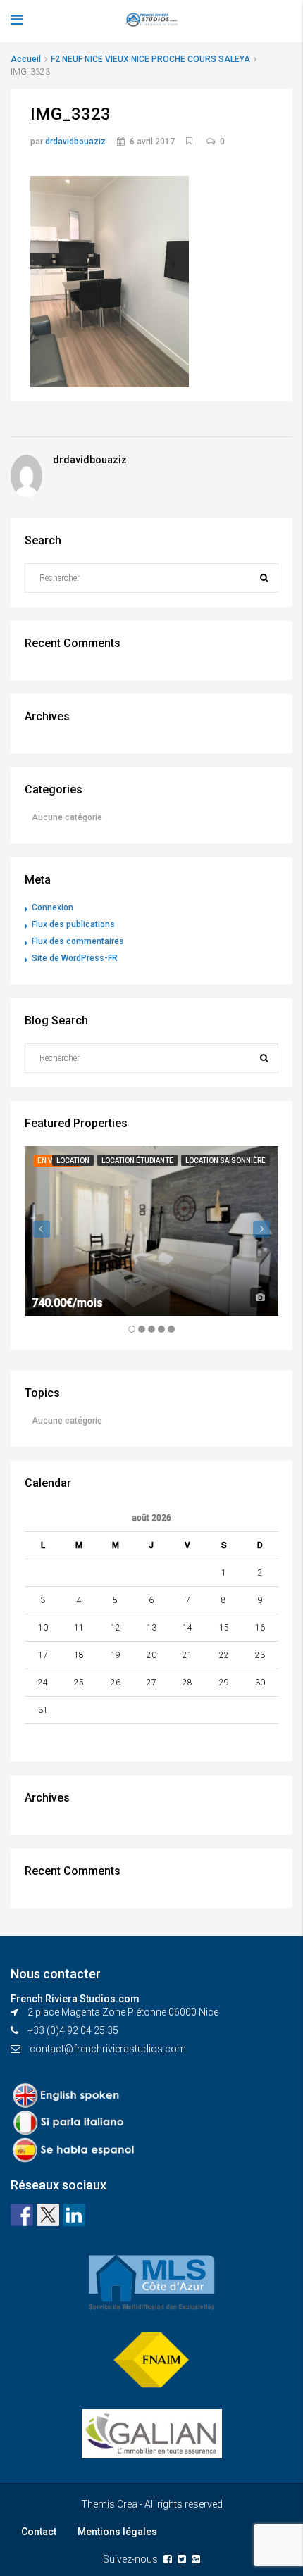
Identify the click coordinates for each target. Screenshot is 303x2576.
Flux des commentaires (78, 941)
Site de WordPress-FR (75, 958)
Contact (39, 2532)
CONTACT (29, 211)
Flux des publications (73, 924)
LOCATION (30, 183)
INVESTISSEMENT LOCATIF (68, 127)
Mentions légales (117, 2532)
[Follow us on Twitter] (48, 2215)
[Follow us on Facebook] (22, 2215)
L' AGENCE (31, 99)
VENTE (22, 155)
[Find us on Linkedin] (74, 2215)
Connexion (52, 907)
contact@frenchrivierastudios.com (108, 2049)
